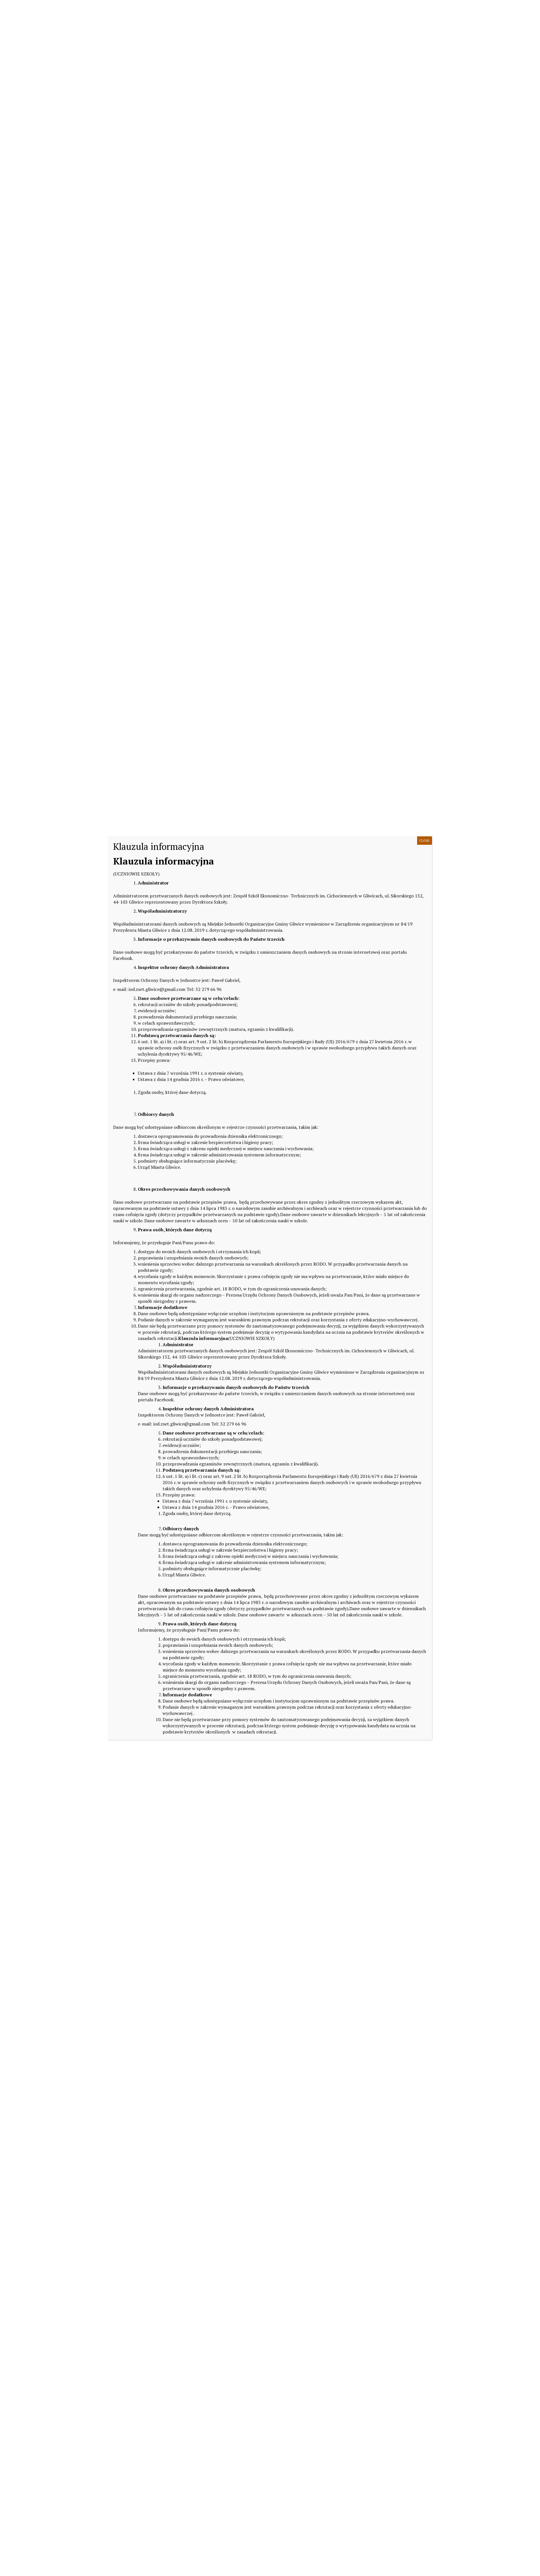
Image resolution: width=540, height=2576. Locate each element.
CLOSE (425, 840)
